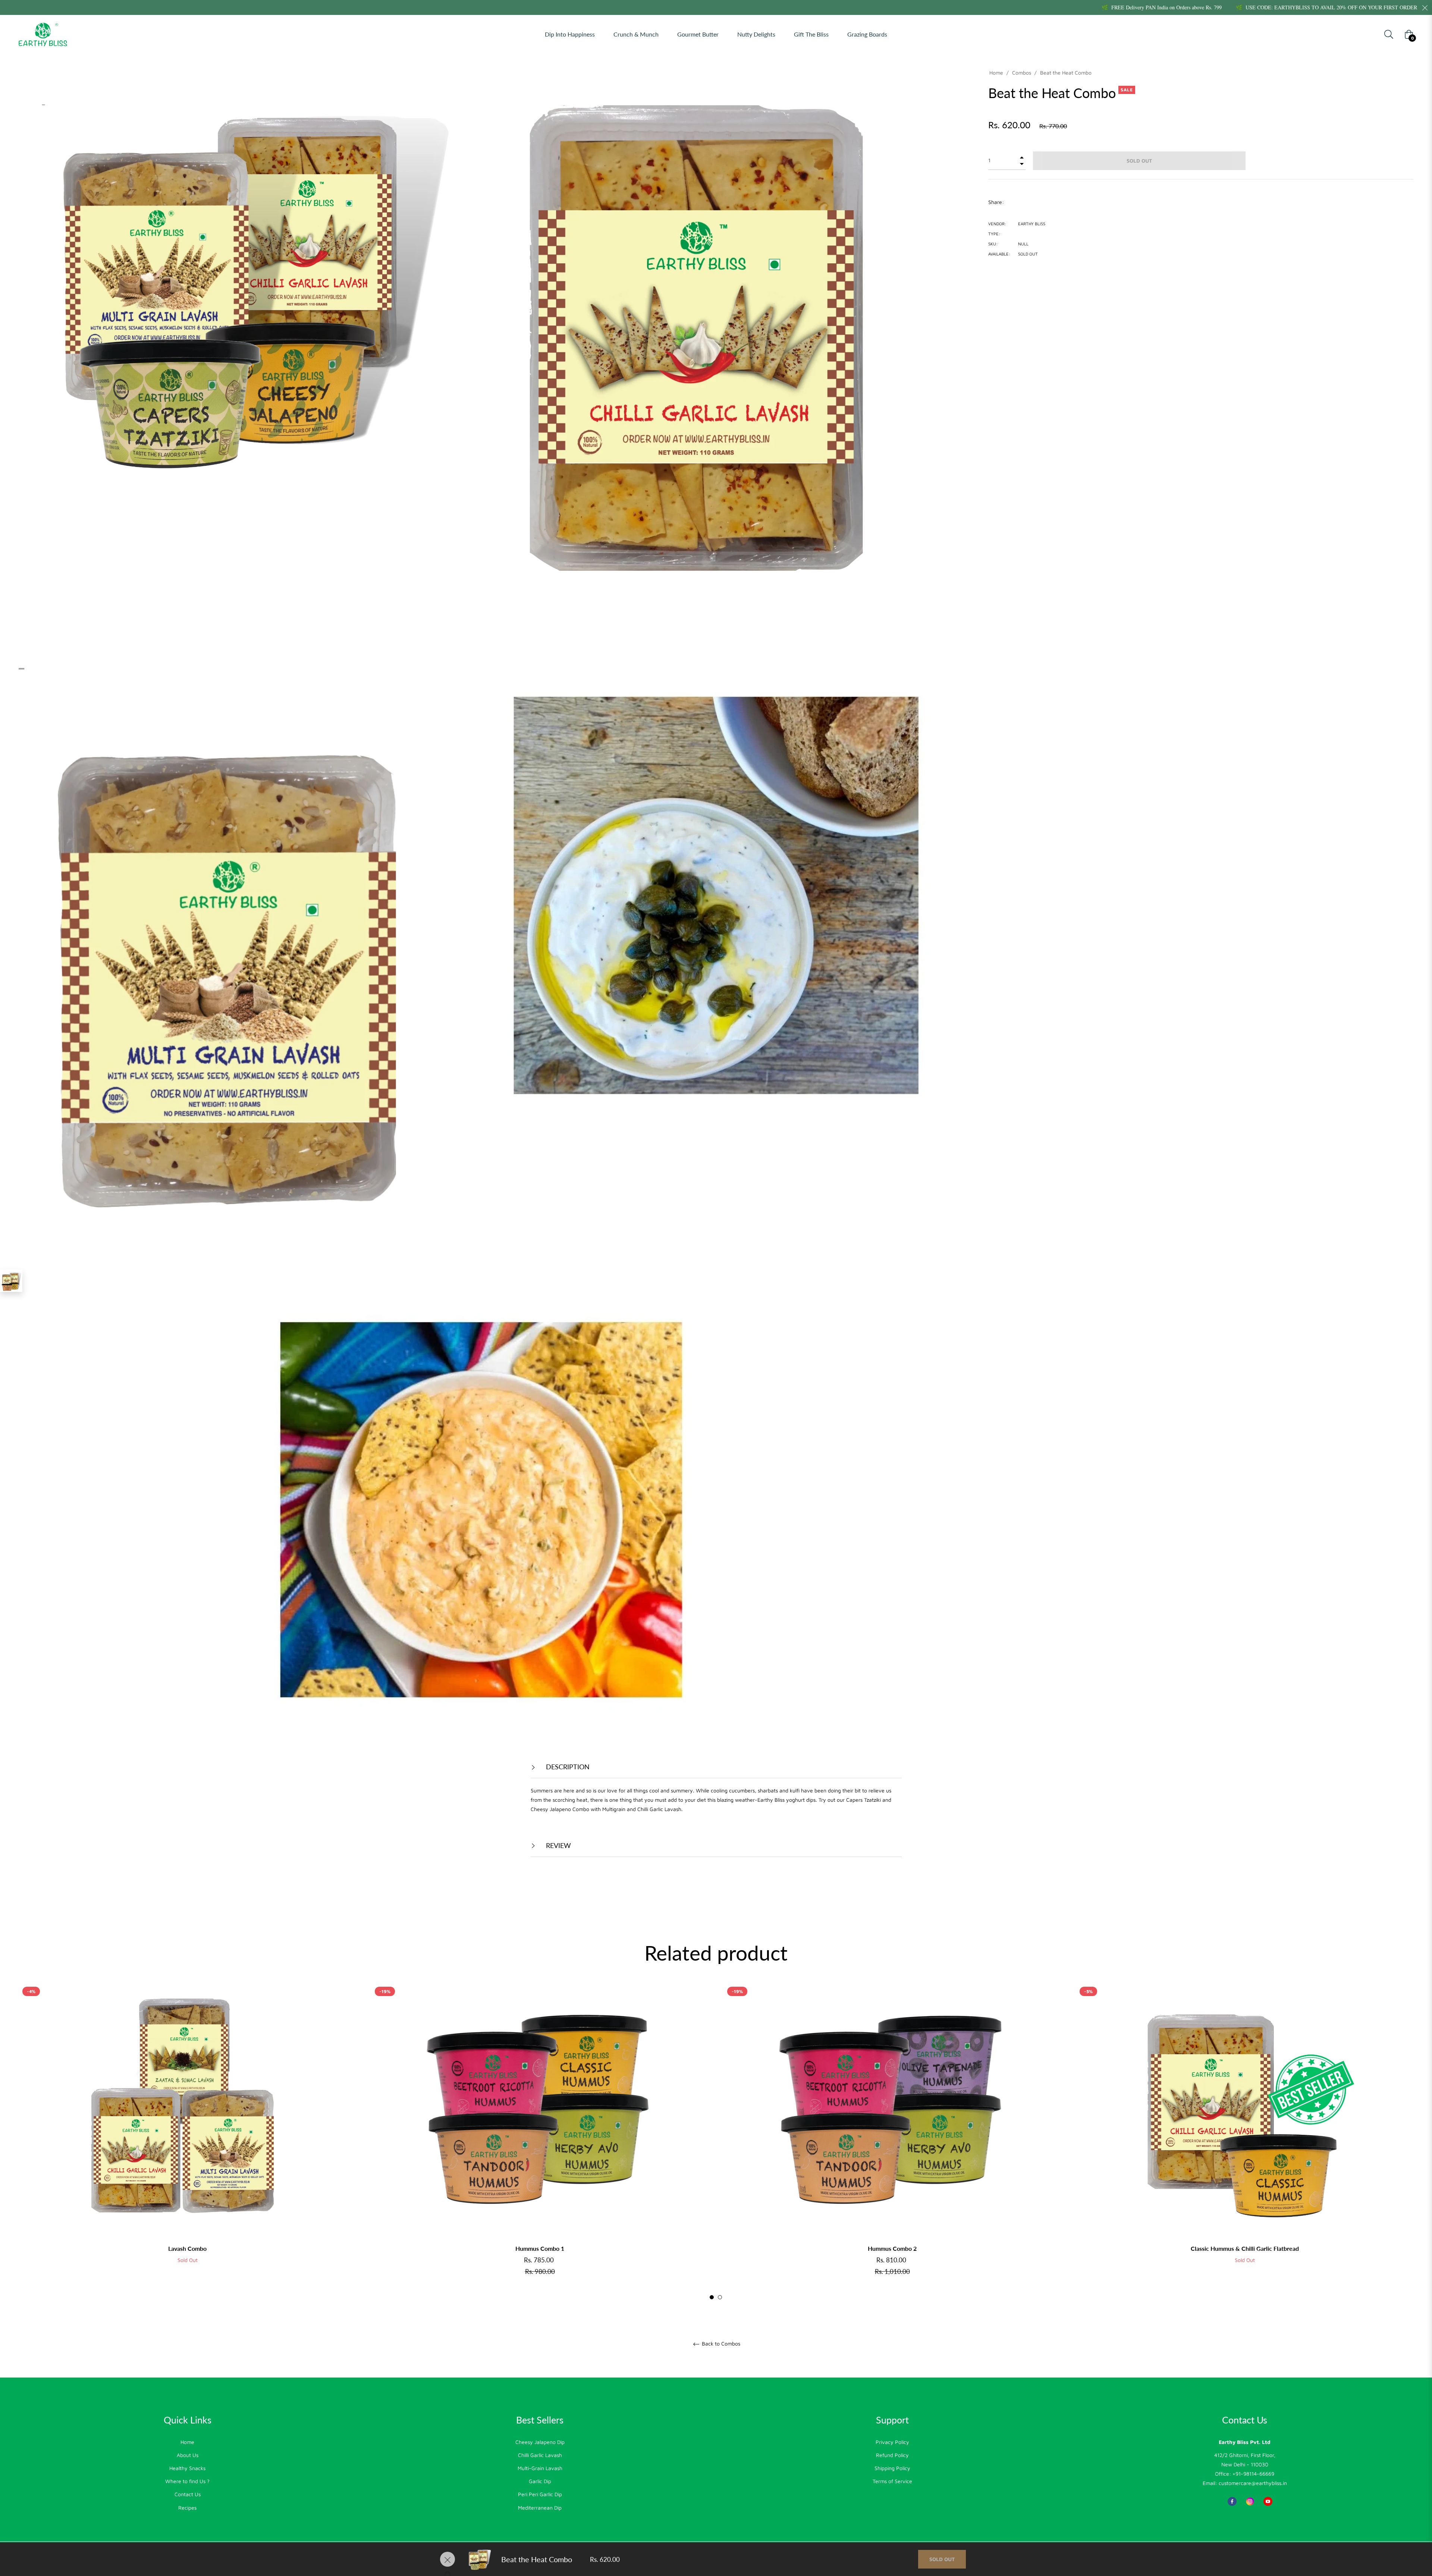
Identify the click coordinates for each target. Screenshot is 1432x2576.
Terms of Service (892, 2481)
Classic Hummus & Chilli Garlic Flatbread (1245, 2248)
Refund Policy (892, 2455)
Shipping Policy (892, 2468)
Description (567, 1767)
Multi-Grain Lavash (540, 2468)
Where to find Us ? (187, 2481)
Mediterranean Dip (540, 2508)
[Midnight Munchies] (11, 1281)
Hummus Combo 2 (892, 2248)
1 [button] (712, 2297)
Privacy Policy (892, 2442)
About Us (188, 2455)
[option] (187, 2135)
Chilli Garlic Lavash (540, 2455)
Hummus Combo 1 (540, 2248)
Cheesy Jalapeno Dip (540, 2442)
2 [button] (720, 2297)
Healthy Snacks (187, 2468)
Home (996, 73)
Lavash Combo (187, 2248)
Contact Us (188, 2494)
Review (558, 1845)
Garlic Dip (540, 2481)
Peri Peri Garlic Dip (540, 2494)
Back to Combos (720, 2344)
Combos (1022, 73)
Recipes (187, 2508)
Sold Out (942, 2559)
